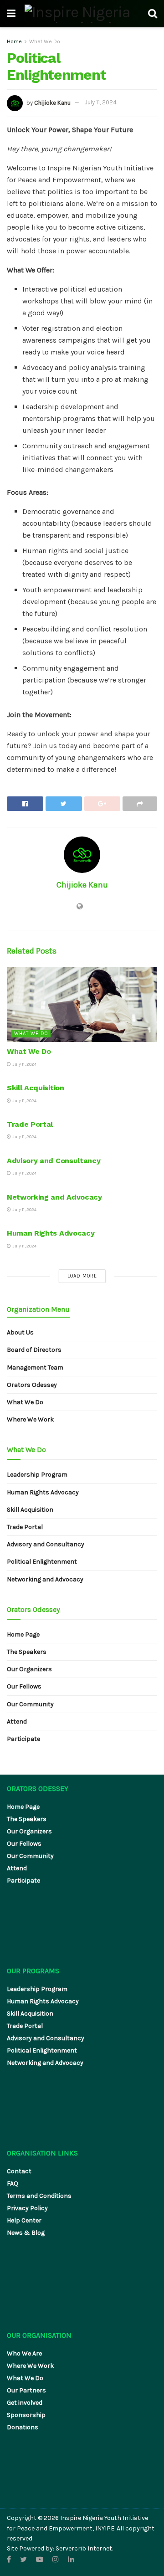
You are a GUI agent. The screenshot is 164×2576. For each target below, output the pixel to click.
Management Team (35, 1368)
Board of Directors (34, 1350)
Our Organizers (29, 1669)
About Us (20, 1332)
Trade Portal (30, 1124)
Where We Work (30, 1419)
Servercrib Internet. (84, 2548)
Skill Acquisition (36, 1088)
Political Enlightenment (42, 1562)
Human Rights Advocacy (51, 1233)
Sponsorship (26, 2415)
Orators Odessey (32, 1385)
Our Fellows (24, 1686)
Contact (19, 2171)
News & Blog (26, 2233)
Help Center (24, 2220)
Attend (17, 1722)
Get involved (25, 2403)
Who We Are (24, 2353)
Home (14, 41)
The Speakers (27, 1652)
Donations (23, 2427)
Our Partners (26, 2390)
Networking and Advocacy (54, 1197)
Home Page (23, 1634)
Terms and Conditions (39, 2196)
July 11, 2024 (101, 102)
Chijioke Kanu (52, 102)
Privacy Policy (27, 2208)
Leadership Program (37, 1475)
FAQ (13, 2183)
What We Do (45, 41)
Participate (23, 1739)
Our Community (30, 1704)
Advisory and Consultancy (54, 1161)
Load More (82, 1276)
